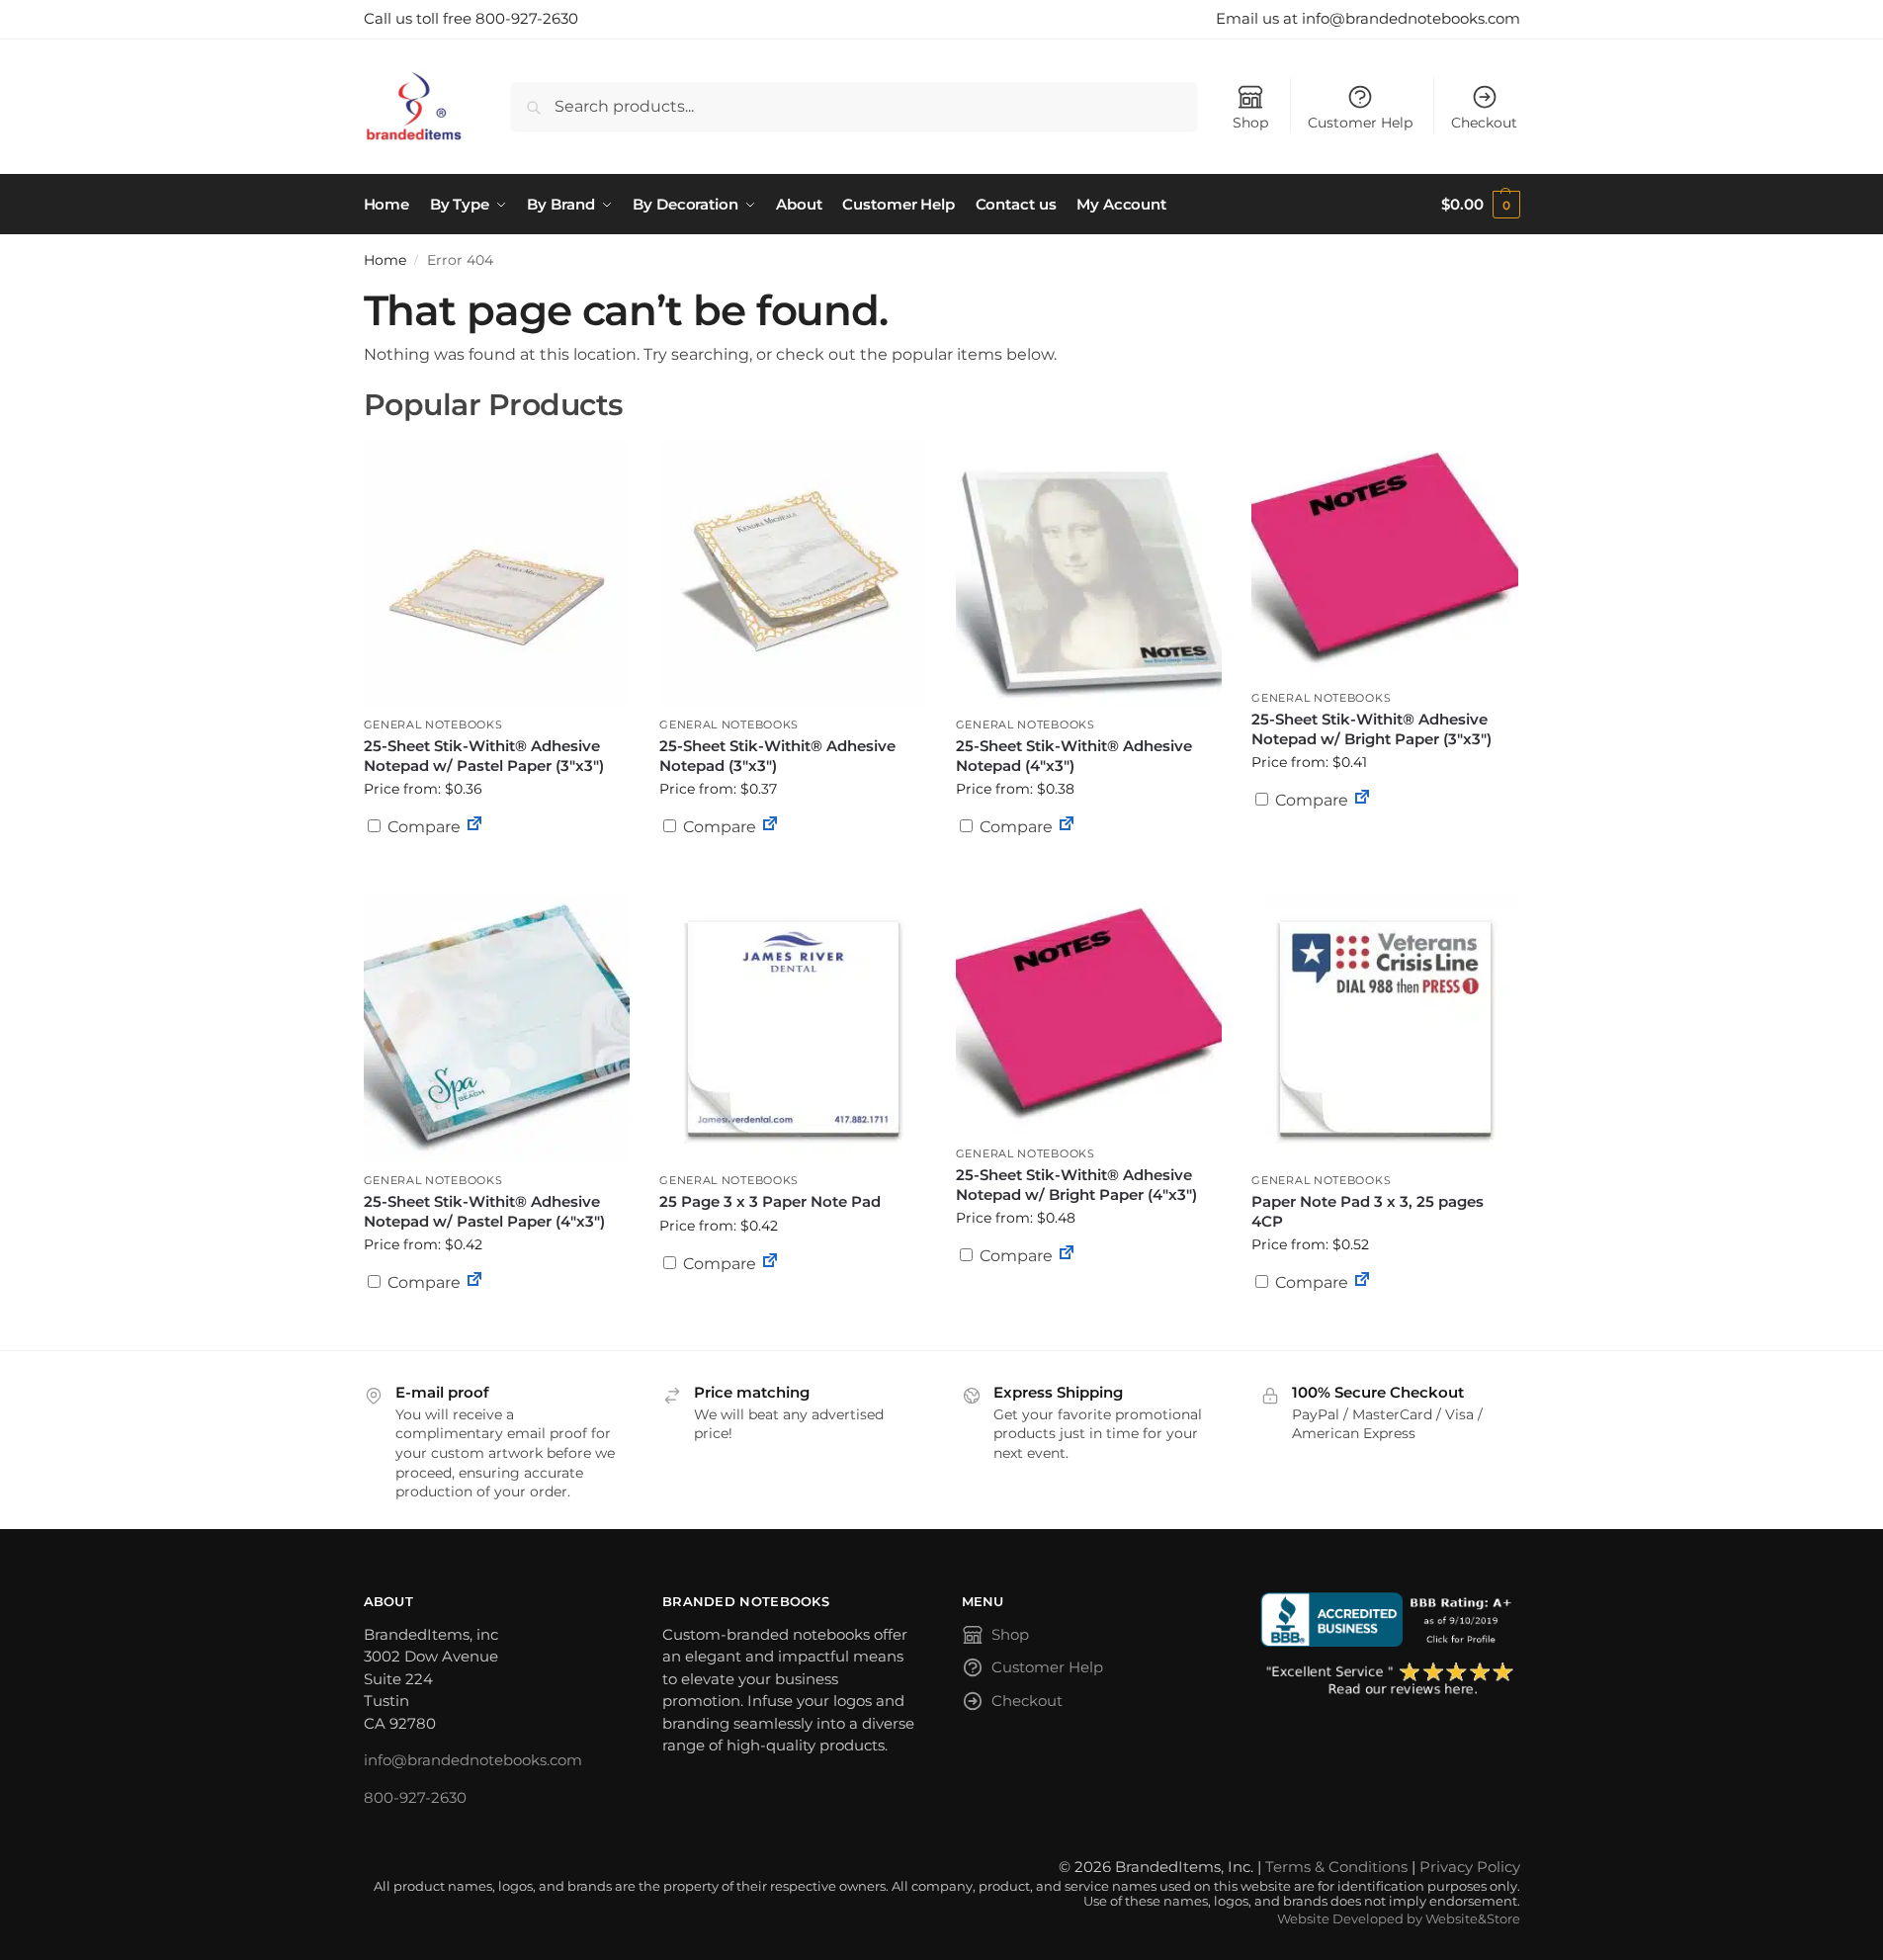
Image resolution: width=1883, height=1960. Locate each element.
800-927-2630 (415, 1797)
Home (385, 260)
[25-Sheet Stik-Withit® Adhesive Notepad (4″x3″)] (1089, 572)
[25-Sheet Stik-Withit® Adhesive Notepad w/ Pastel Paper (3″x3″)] (497, 572)
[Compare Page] (474, 827)
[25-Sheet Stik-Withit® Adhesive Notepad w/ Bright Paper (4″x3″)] (1089, 1015)
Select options (496, 875)
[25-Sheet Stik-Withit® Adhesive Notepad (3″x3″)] (793, 572)
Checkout (1484, 123)
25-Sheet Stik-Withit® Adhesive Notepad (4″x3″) (1074, 756)
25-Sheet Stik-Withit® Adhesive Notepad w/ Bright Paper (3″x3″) (1371, 729)
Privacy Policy (1470, 1867)
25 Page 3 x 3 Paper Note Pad (770, 1201)
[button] (1480, 205)
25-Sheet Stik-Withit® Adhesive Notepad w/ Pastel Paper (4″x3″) (484, 1211)
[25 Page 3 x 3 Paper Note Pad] (793, 1028)
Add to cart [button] (793, 865)
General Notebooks (433, 724)
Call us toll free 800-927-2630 (471, 18)
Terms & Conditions (1336, 1867)
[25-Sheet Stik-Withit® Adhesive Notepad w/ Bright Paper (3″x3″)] (1385, 559)
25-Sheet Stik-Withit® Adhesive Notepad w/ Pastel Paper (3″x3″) (484, 756)
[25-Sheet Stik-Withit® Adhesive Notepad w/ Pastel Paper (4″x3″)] (497, 1028)
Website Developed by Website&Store (1399, 1919)
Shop (1250, 123)
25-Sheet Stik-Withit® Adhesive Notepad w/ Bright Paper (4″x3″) (1076, 1185)
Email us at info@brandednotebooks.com (1368, 18)
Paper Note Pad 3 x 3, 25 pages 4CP (1368, 1211)
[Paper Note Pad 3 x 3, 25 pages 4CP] (1385, 1028)
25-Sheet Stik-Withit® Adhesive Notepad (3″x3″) (777, 756)
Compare (422, 827)
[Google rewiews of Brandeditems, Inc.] (1390, 1680)
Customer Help (1360, 123)
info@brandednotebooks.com (473, 1760)
